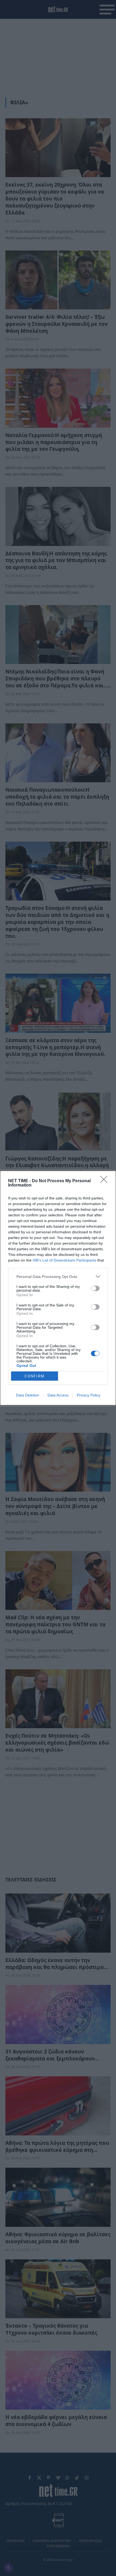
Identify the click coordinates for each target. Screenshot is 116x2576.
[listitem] (58, 1276)
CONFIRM (35, 1376)
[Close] (105, 1181)
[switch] (95, 1288)
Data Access (58, 1395)
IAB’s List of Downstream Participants (64, 1260)
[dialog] (58, 1288)
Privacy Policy (89, 1395)
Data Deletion (28, 1395)
